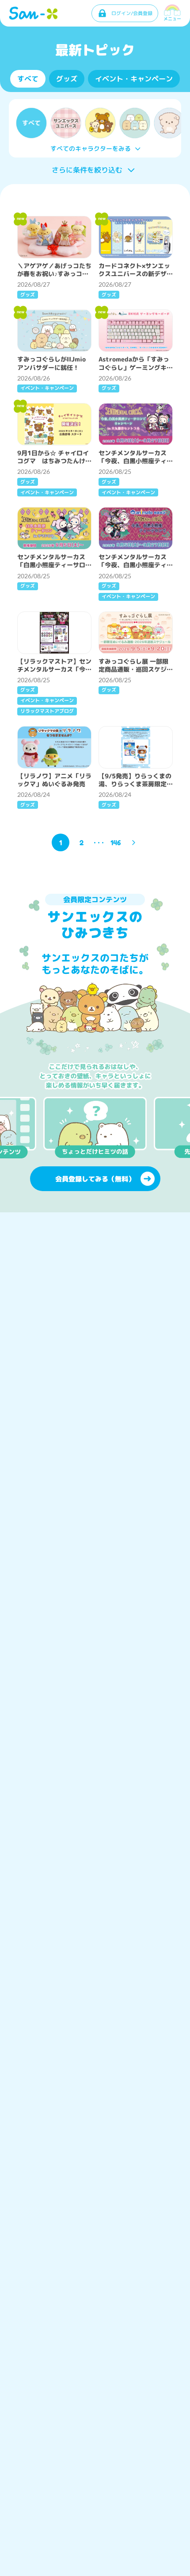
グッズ (67, 79)
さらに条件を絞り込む (87, 170)
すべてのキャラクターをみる (91, 148)
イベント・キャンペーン (134, 79)
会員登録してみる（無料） (95, 1179)
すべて (28, 79)
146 (116, 842)
